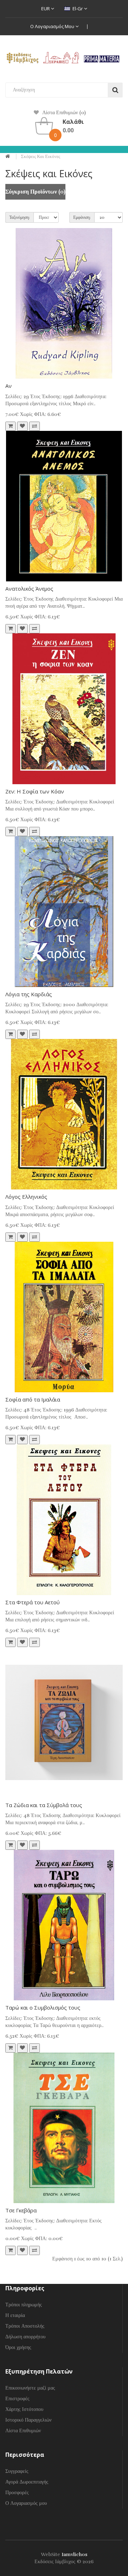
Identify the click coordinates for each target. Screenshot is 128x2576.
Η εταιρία (15, 2315)
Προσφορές (17, 2493)
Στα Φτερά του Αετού (33, 1602)
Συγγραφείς (17, 2471)
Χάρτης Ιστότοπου (24, 2409)
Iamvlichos (74, 2554)
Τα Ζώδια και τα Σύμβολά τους (44, 1805)
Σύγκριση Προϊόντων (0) (35, 192)
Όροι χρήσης (18, 2347)
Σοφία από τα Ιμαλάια (33, 1399)
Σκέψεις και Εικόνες (41, 157)
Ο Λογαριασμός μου (53, 26)
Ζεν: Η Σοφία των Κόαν (35, 791)
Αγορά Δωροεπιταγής (27, 2482)
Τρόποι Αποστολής (25, 2326)
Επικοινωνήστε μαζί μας (30, 2388)
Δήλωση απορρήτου (25, 2337)
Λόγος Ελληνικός (26, 1197)
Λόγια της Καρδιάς (29, 994)
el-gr (78, 9)
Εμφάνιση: (82, 217)
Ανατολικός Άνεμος (29, 588)
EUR (46, 9)
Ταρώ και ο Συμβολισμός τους (43, 2007)
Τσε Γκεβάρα (21, 2210)
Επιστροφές (17, 2399)
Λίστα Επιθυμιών (23, 2431)
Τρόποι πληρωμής (24, 2305)
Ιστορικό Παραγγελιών (28, 2420)
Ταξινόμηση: (20, 217)
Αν (9, 386)
